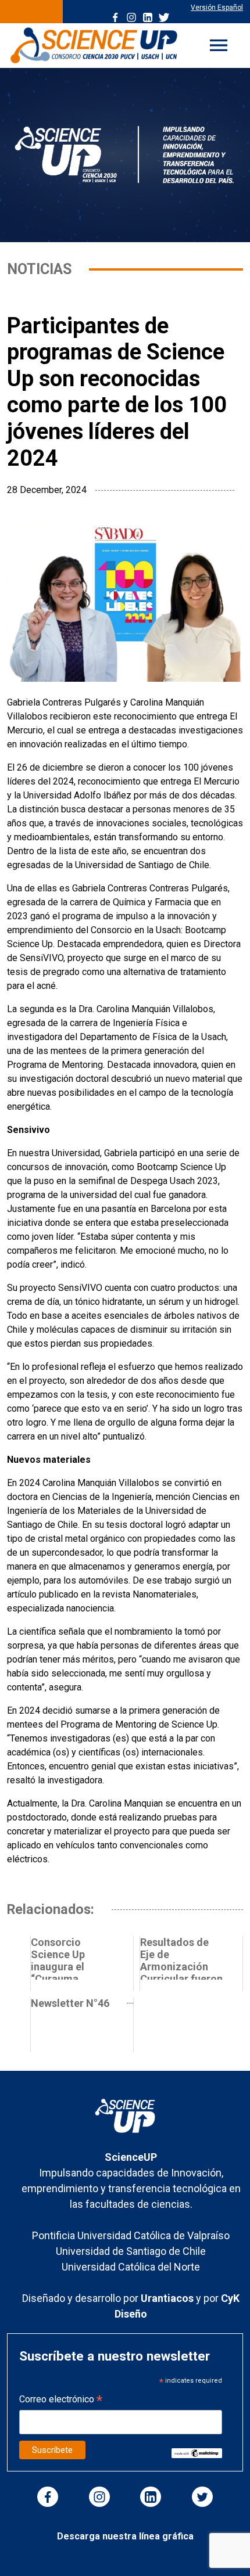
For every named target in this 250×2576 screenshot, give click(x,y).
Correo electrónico (61, 2400)
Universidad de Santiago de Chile (131, 2251)
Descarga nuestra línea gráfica (125, 2536)
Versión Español (217, 8)
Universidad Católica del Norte (131, 2267)
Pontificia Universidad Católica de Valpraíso (131, 2235)
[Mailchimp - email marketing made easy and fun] (197, 2453)
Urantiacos (168, 2298)
